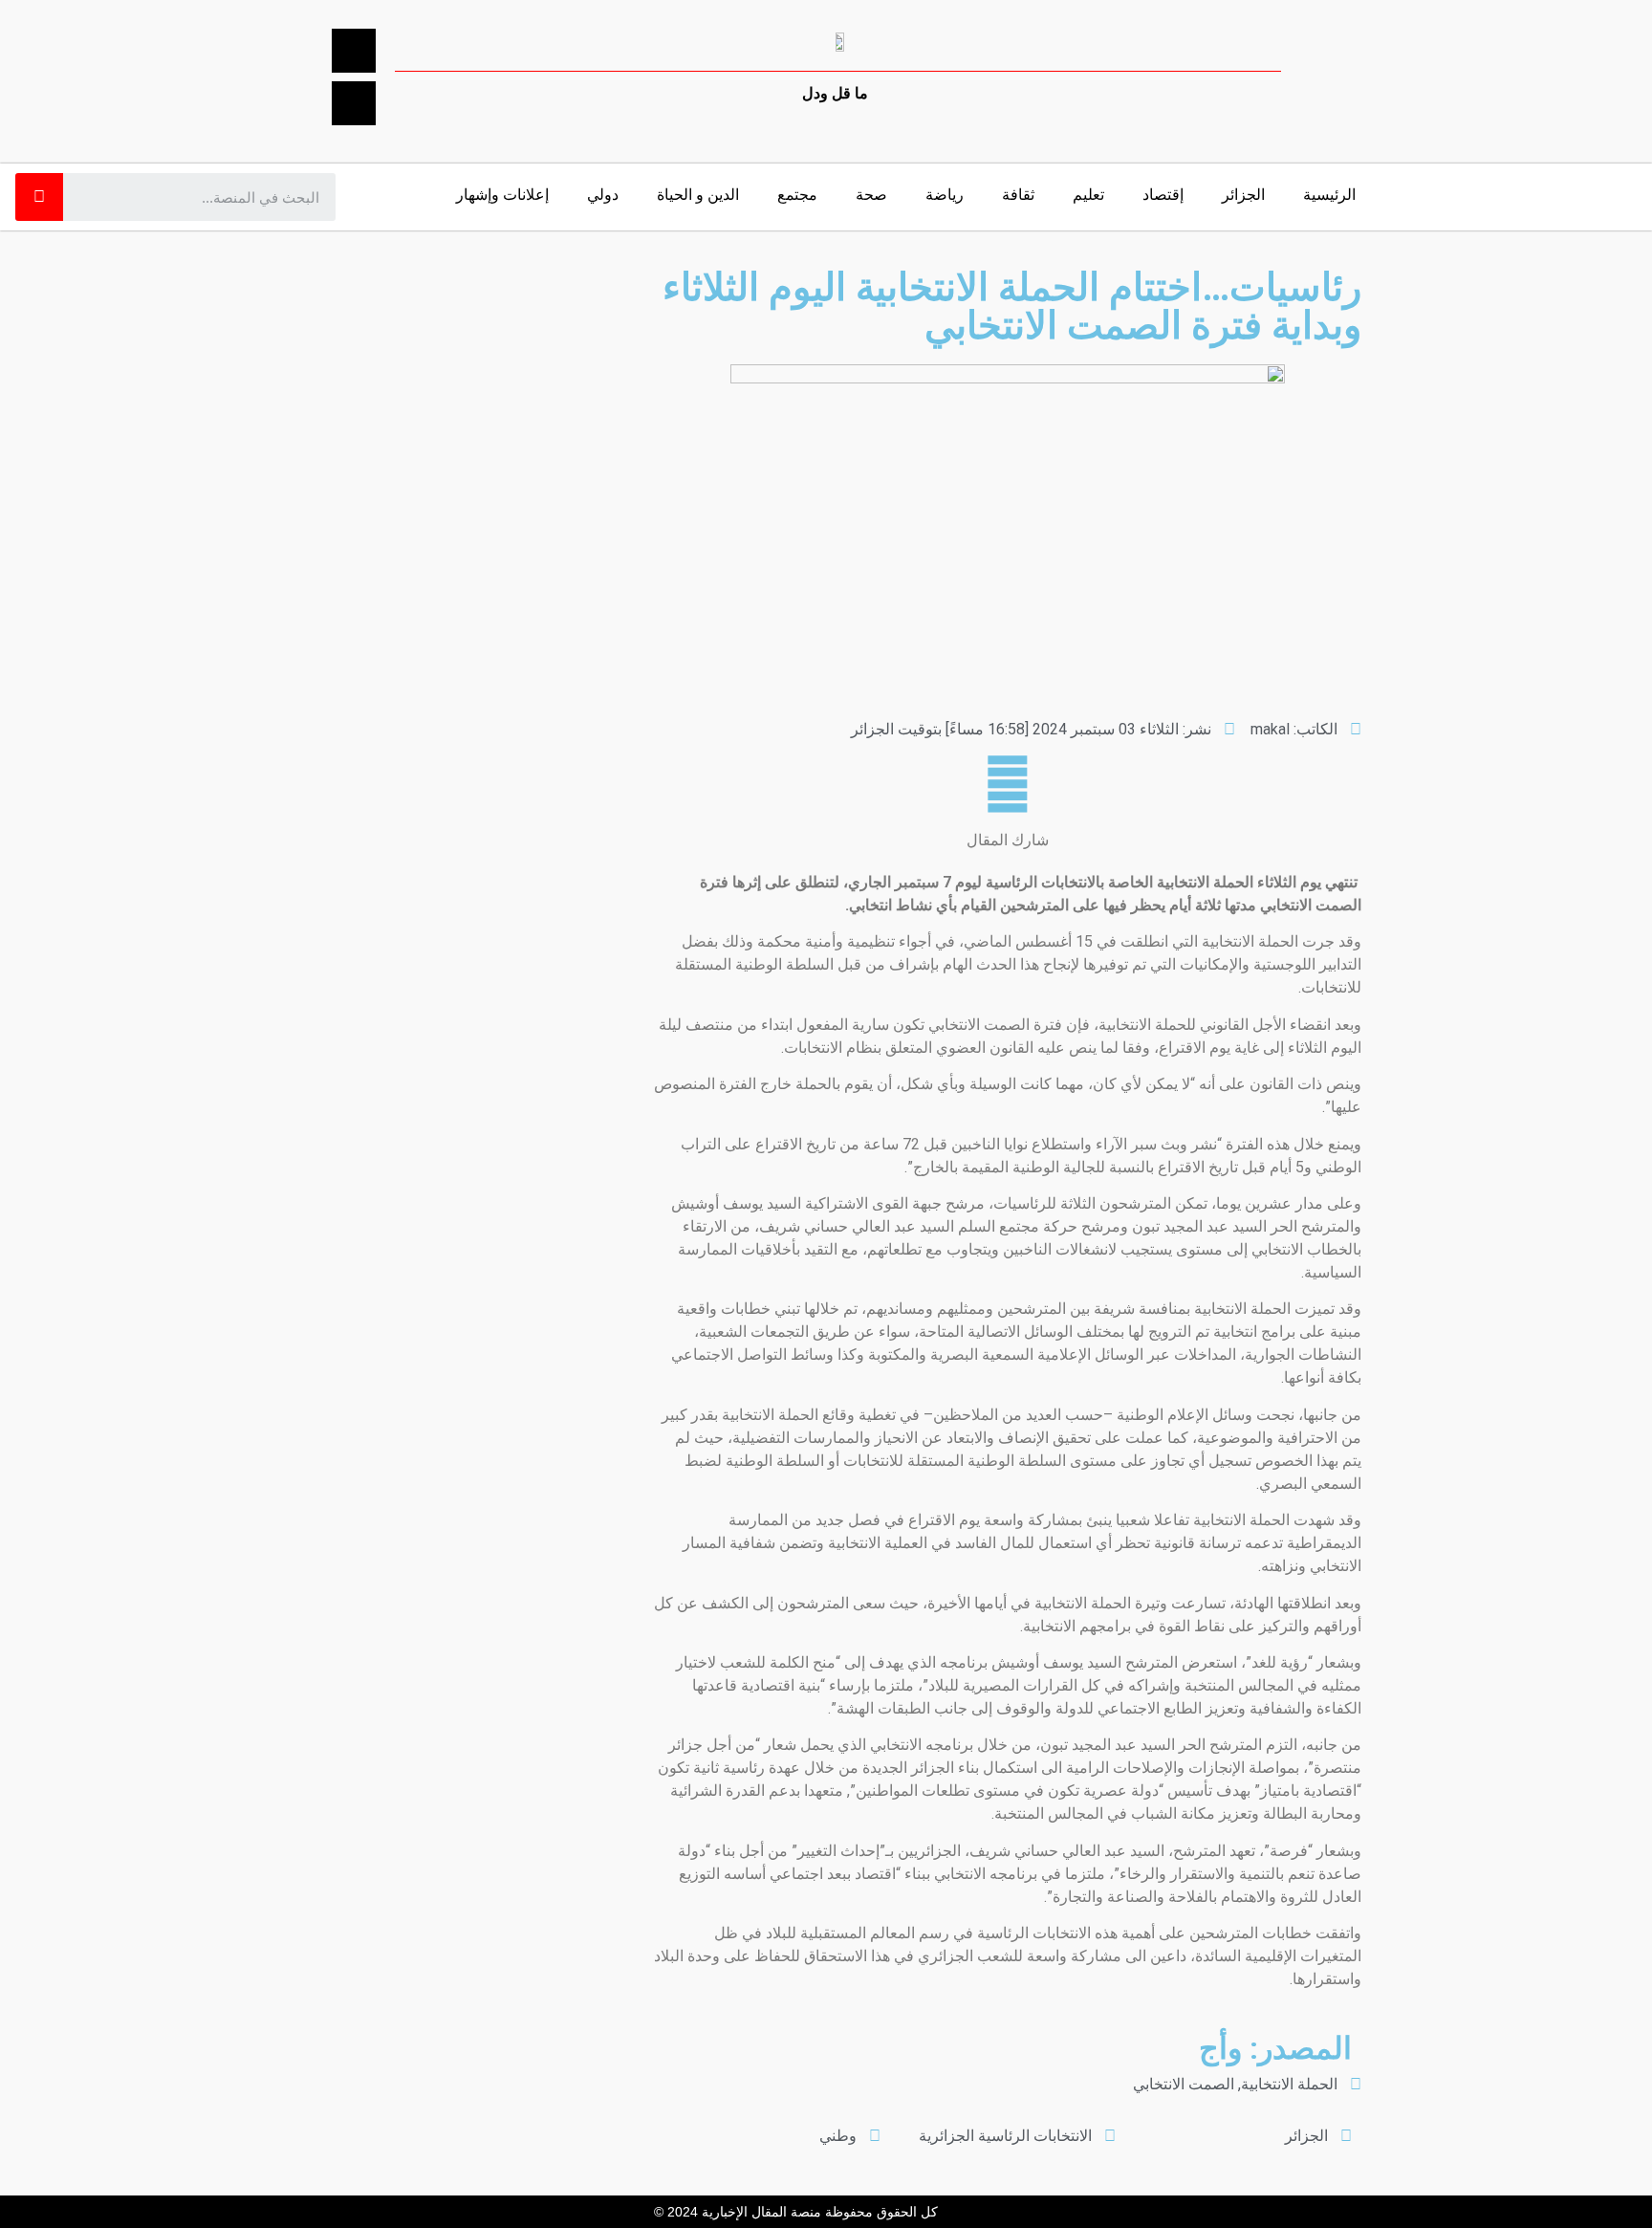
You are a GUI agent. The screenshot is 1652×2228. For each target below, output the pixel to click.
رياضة (945, 195)
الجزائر (1243, 195)
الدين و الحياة (698, 195)
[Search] (39, 197)
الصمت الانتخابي (1184, 2084)
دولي (603, 195)
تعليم (1088, 195)
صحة (871, 195)
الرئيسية (1329, 195)
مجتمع (797, 195)
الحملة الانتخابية (1289, 2084)
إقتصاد (1163, 195)
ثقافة (1018, 195)
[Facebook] (354, 51)
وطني (838, 2136)
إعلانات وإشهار (502, 195)
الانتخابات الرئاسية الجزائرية (1005, 2136)
